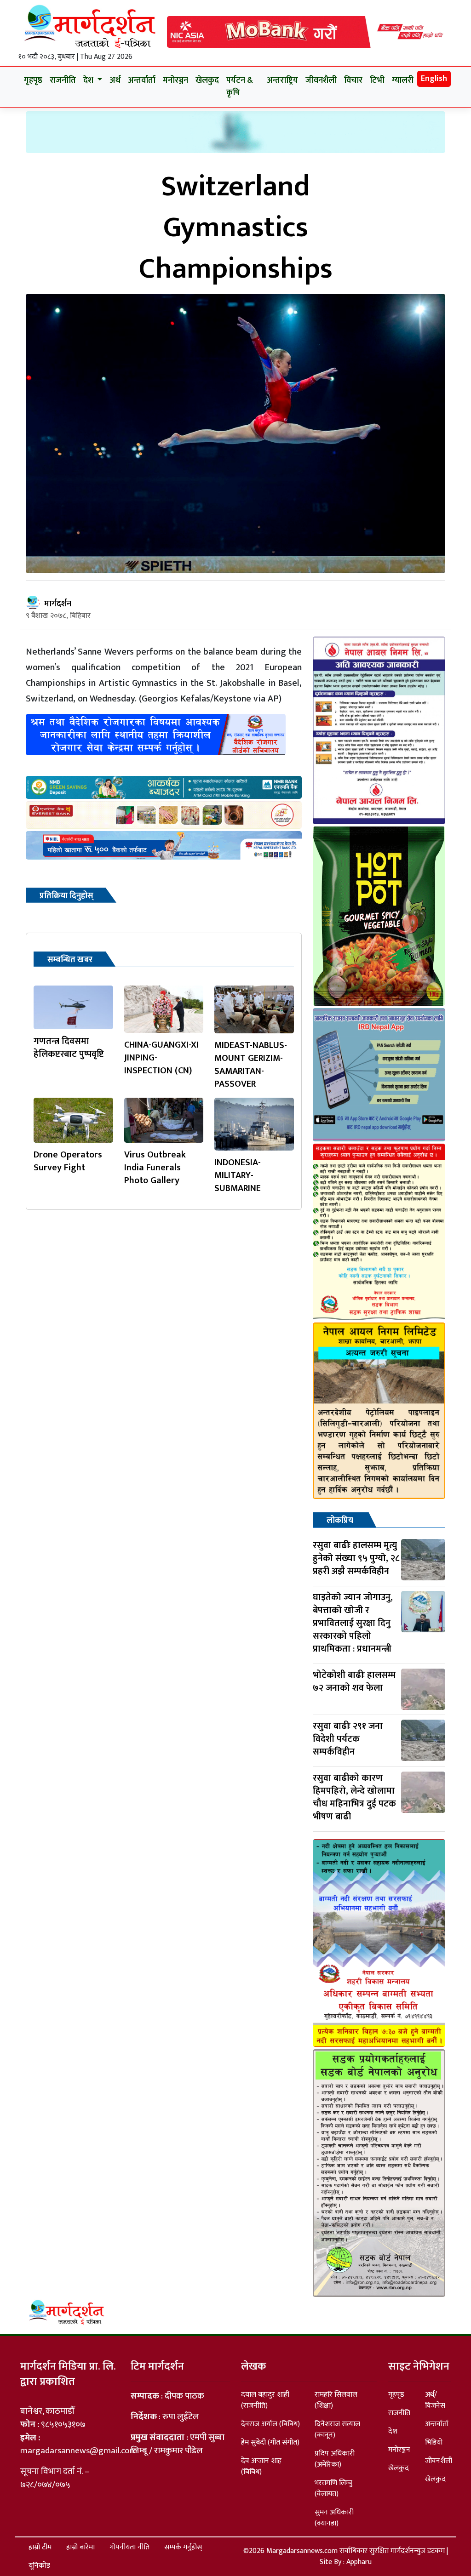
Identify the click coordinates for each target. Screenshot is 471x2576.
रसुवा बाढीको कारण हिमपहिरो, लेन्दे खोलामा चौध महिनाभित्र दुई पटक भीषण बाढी (354, 1797)
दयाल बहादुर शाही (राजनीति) (265, 2400)
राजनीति (63, 80)
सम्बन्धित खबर (70, 960)
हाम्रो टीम (40, 2547)
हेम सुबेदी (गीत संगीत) (270, 2442)
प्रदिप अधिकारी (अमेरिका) (335, 2459)
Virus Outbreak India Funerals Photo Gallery (155, 1168)
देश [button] (89, 80)
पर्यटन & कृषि (240, 87)
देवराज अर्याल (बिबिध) (270, 2424)
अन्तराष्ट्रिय (282, 80)
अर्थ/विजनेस (435, 2400)
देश (393, 2431)
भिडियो (434, 2442)
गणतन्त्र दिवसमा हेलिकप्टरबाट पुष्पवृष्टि (69, 1048)
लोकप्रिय (340, 1521)
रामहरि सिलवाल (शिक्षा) (336, 2400)
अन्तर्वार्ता (142, 80)
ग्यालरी (403, 80)
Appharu (359, 2562)
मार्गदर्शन (58, 604)
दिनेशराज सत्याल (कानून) (337, 2430)
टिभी (377, 80)
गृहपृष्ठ (33, 80)
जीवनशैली (321, 80)
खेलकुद (207, 80)
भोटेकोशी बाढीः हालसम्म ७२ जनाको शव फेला (354, 1681)
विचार (353, 80)
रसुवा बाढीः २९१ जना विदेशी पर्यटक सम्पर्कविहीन (348, 1739)
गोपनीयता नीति (129, 2547)
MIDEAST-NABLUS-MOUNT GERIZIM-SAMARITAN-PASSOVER (251, 1065)
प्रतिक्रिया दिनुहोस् (66, 896)
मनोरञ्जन (175, 80)
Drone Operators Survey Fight (68, 1161)
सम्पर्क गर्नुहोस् (183, 2547)
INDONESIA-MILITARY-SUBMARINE (241, 1175)
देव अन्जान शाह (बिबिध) (261, 2466)
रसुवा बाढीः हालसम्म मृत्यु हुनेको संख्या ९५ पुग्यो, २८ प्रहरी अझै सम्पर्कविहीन (356, 1558)
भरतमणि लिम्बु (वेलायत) (333, 2488)
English (434, 79)
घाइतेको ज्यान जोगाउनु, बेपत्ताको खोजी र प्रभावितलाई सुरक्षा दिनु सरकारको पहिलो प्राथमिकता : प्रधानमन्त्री (353, 1623)
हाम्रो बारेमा (80, 2547)
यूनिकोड (39, 2566)
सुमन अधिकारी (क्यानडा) (334, 2518)
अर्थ (115, 80)
